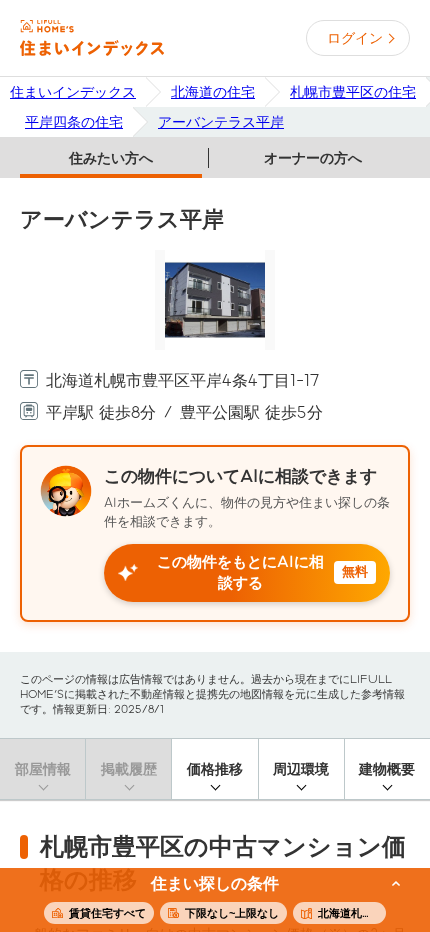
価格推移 (215, 769)
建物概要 (387, 769)
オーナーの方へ (313, 158)
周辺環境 (301, 769)
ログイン (355, 38)
